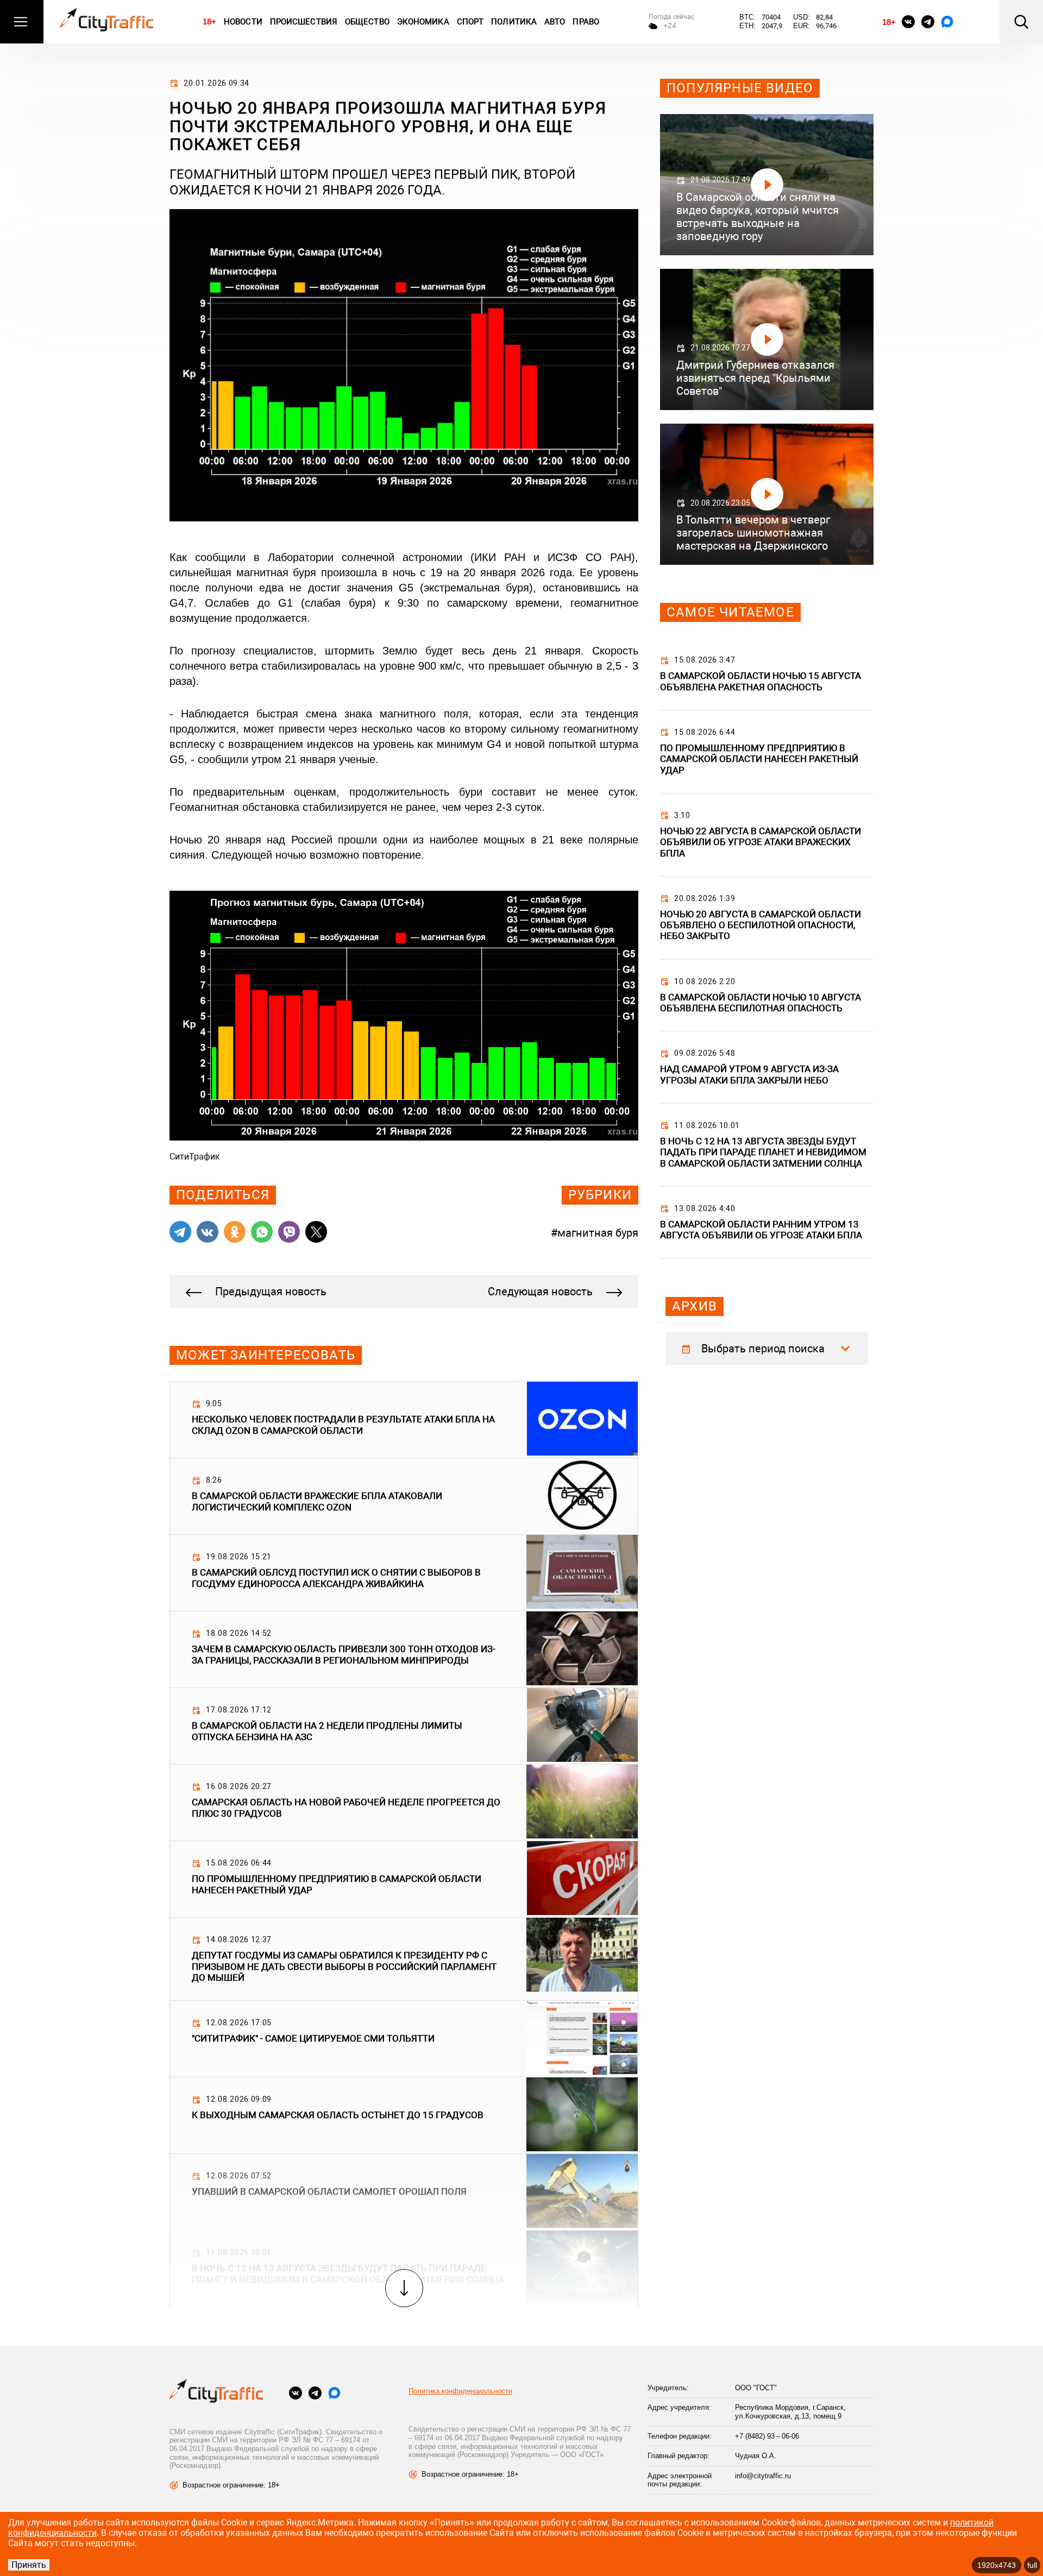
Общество (367, 22)
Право (586, 22)
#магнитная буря (595, 1233)
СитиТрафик (195, 1157)
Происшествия (304, 22)
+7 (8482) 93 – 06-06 (767, 2436)
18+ (209, 21)
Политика (514, 22)
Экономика (423, 22)
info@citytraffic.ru (763, 2476)
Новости (243, 22)
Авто (555, 22)
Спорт (470, 22)
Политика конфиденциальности (460, 2391)
